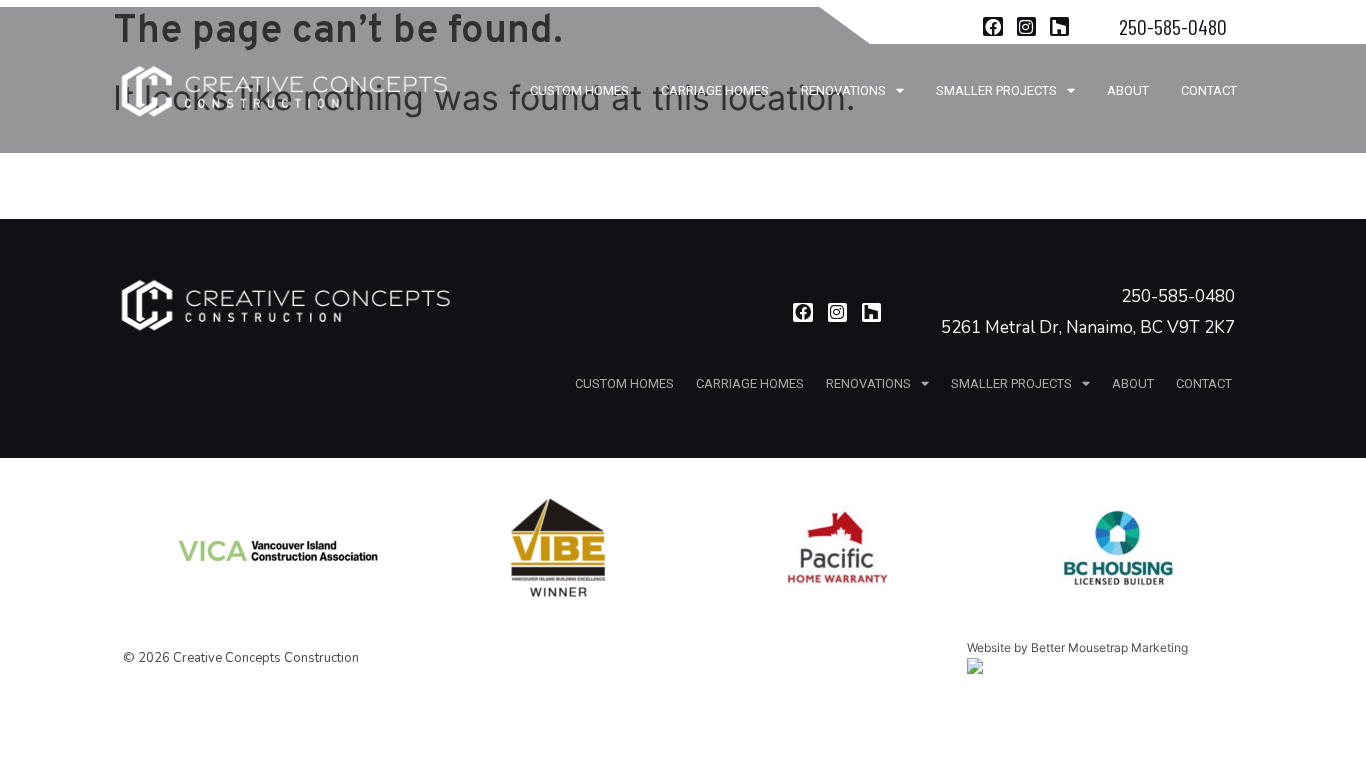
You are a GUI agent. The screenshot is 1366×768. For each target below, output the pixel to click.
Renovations (843, 90)
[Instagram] (1026, 26)
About (1128, 90)
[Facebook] (992, 26)
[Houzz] (1059, 26)
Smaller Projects (996, 90)
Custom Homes (579, 90)
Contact (1209, 90)
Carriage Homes (715, 90)
